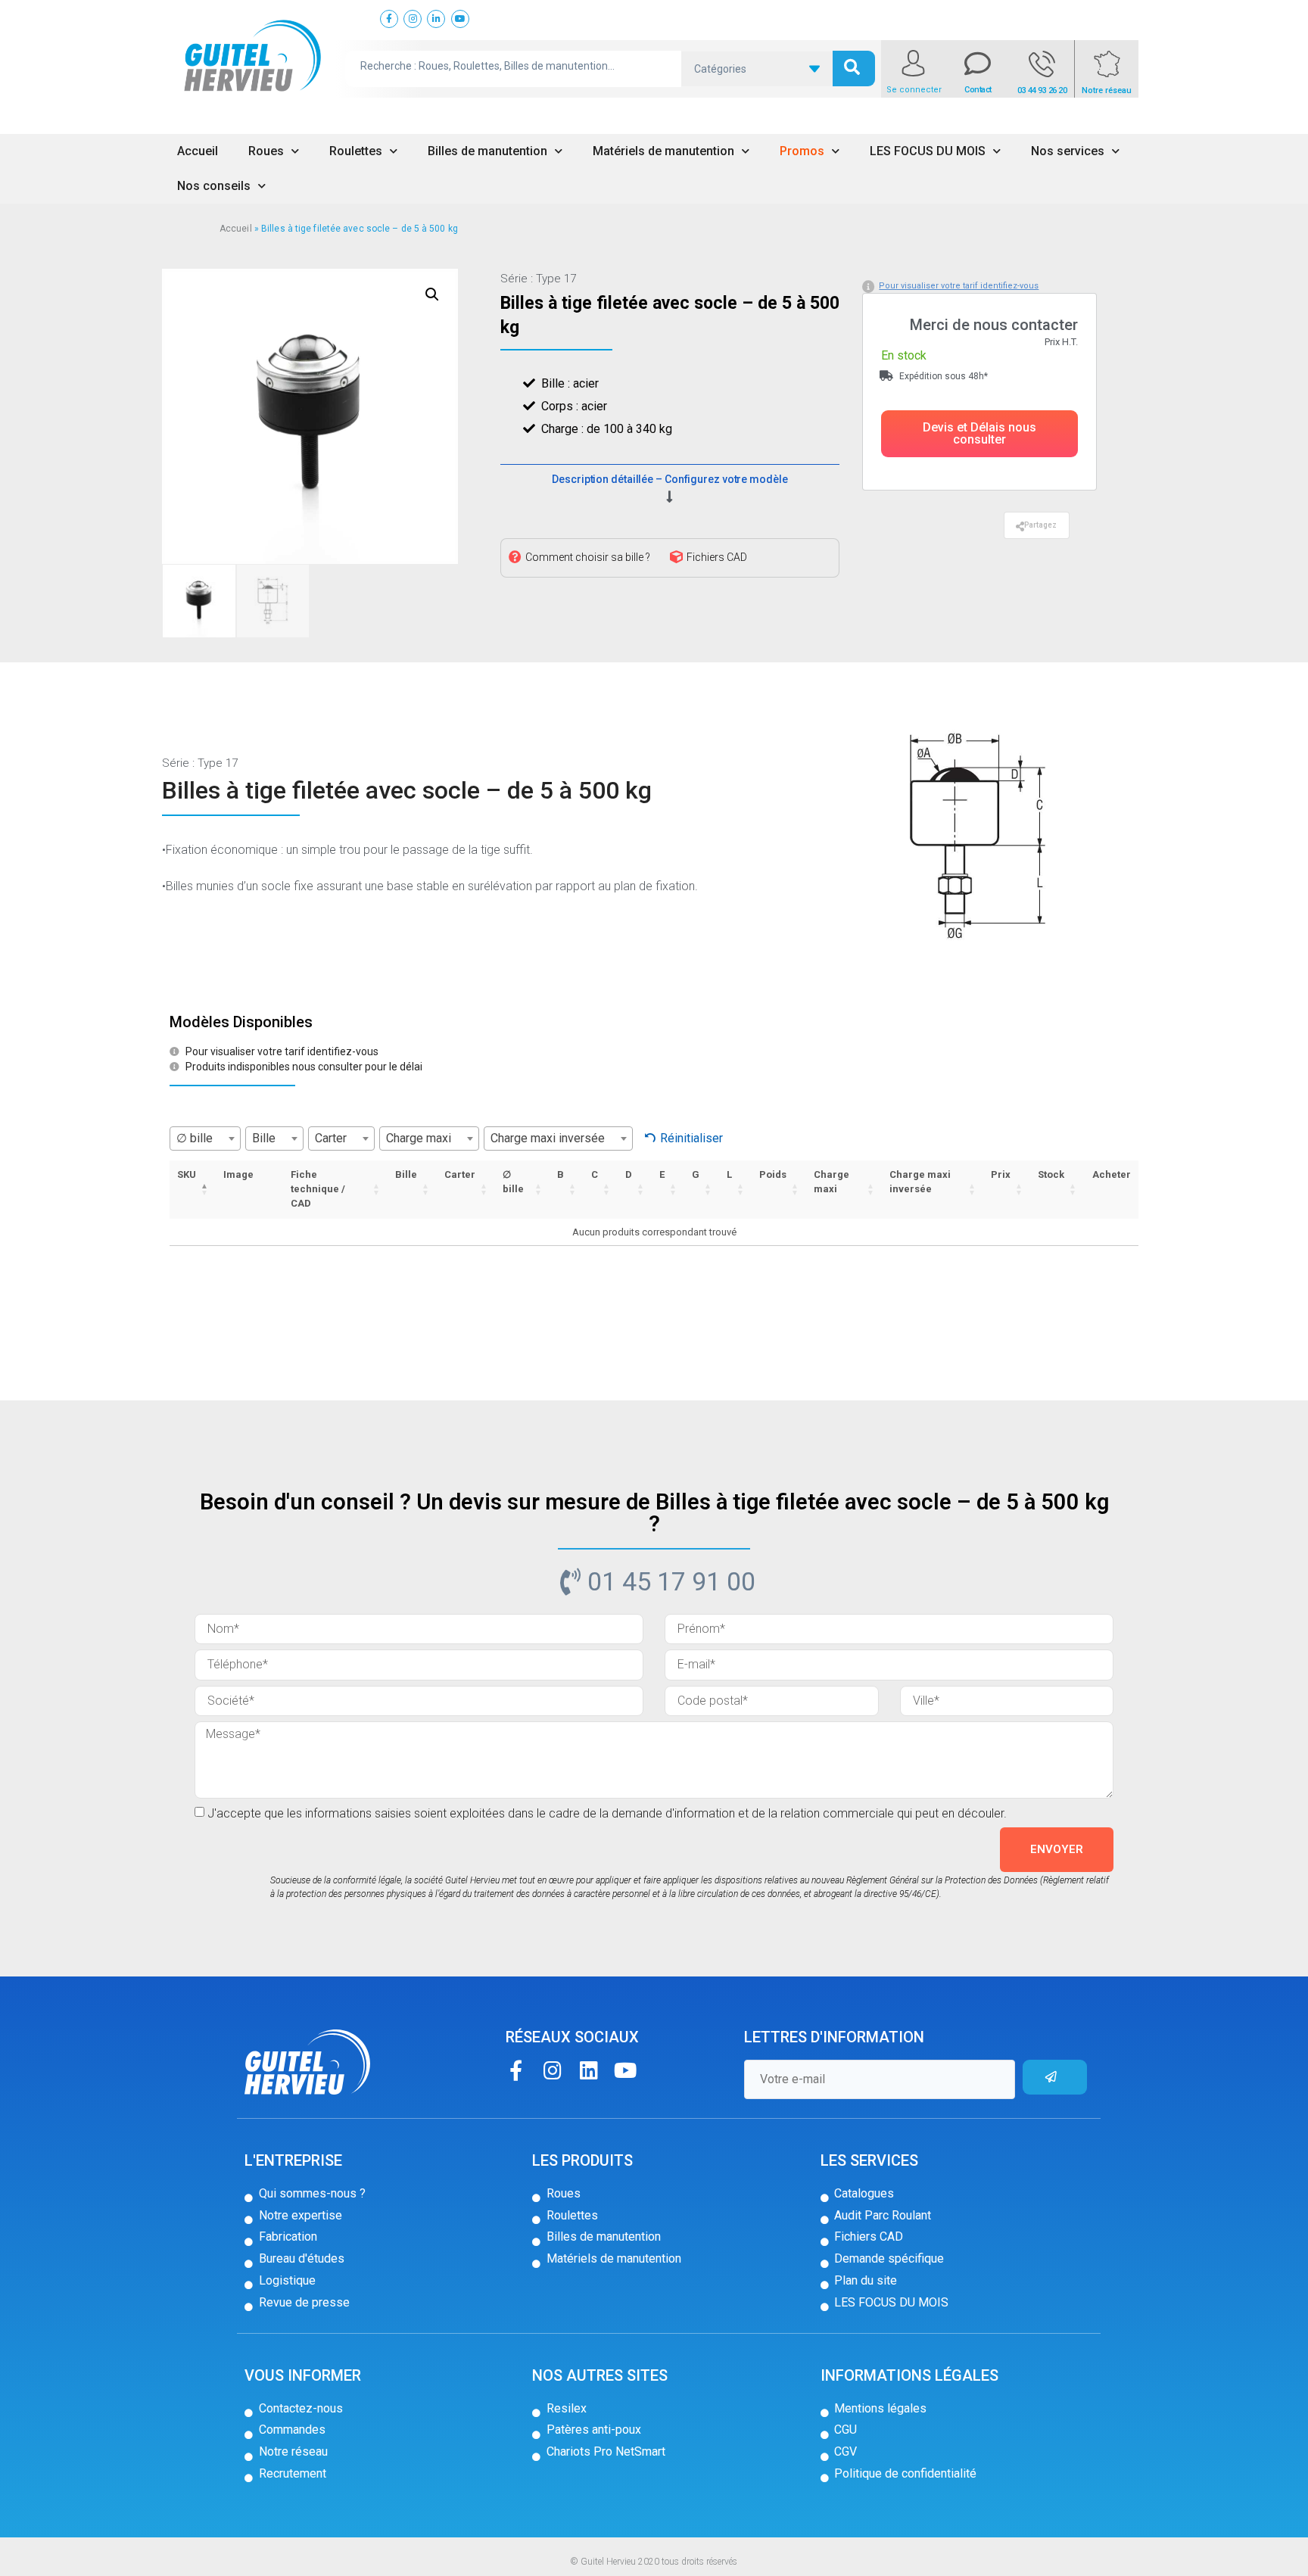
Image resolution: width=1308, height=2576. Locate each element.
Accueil (198, 151)
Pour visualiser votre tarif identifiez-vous (959, 286)
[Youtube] (625, 2070)
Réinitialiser (691, 1138)
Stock (1051, 1174)
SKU (187, 1174)
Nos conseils (214, 186)
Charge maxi (832, 1182)
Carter (460, 1174)
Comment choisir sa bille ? (588, 557)
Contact (978, 90)
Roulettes (356, 151)
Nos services (1068, 151)
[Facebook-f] (516, 2070)
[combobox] (205, 1138)
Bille (406, 1174)
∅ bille (513, 1182)
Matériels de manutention (663, 151)
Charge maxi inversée (920, 1182)
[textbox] (205, 1138)
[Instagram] (552, 2070)
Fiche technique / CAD (318, 1189)
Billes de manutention (487, 151)
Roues (266, 151)
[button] (979, 434)
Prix (1001, 1174)
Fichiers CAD (717, 557)
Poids (773, 1174)
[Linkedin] (589, 2070)
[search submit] (854, 69)
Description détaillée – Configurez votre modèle (670, 479)
